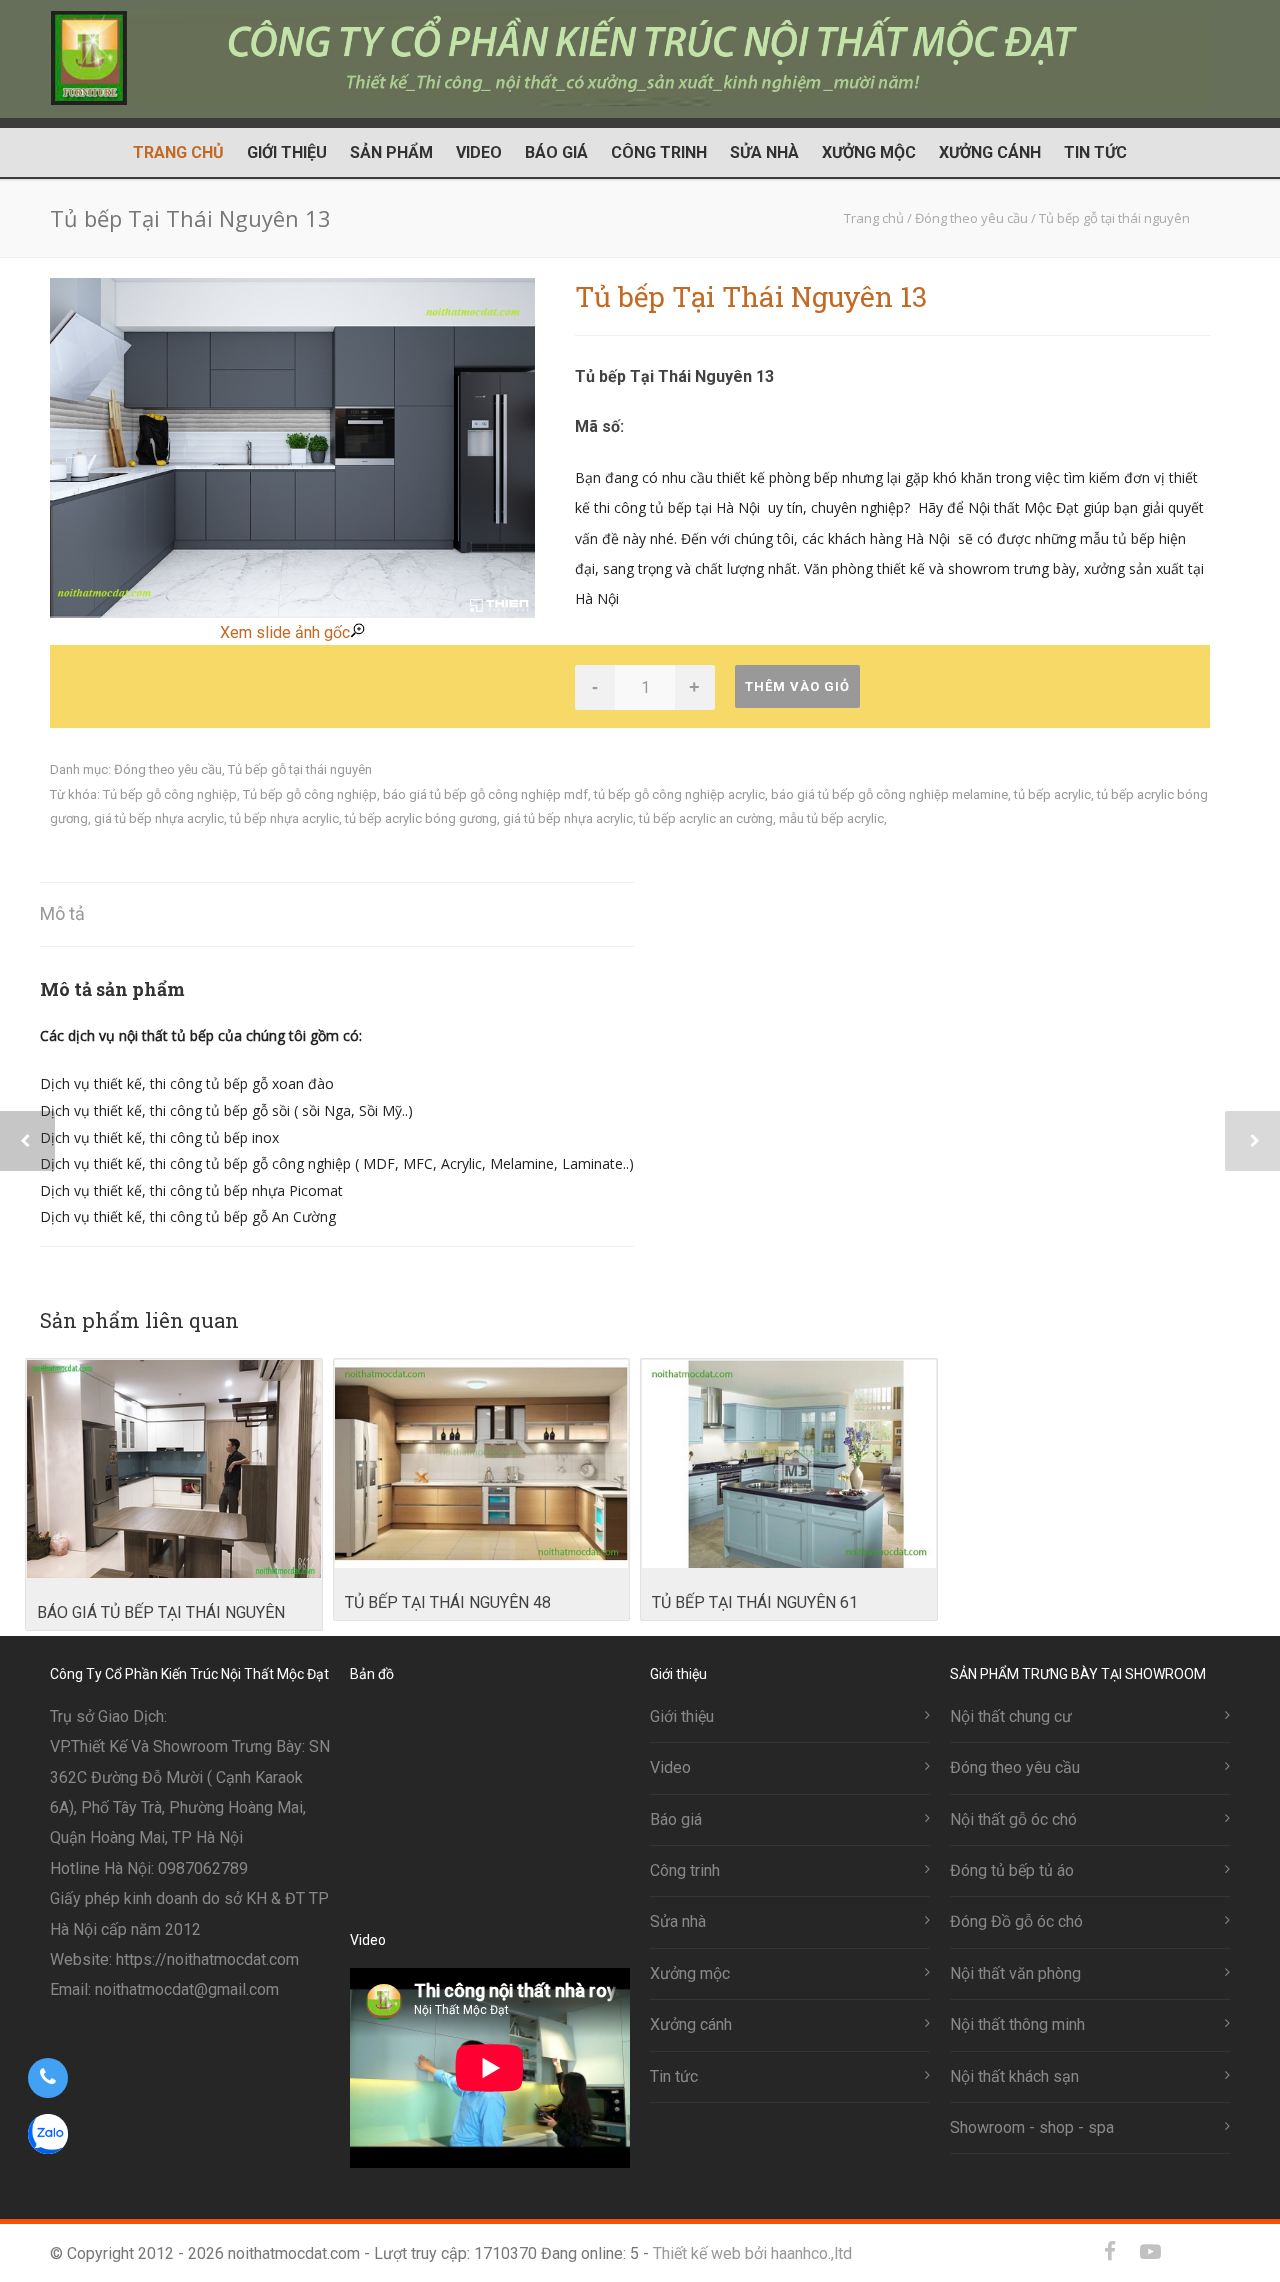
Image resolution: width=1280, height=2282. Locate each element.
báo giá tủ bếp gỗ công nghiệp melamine (889, 794)
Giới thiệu (287, 152)
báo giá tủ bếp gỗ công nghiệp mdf (485, 794)
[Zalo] (1190, 2252)
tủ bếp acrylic (1052, 794)
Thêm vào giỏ (797, 686)
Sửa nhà (764, 152)
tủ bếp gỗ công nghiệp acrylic (679, 794)
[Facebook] (1110, 2252)
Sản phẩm (391, 152)
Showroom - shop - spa (1032, 2127)
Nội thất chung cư (1011, 1716)
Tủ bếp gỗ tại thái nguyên (300, 769)
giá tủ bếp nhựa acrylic (159, 818)
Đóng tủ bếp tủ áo (1012, 1870)
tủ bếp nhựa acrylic (284, 818)
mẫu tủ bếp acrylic (831, 818)
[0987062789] (47, 2078)
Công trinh (659, 152)
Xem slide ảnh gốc (285, 632)
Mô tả (62, 913)
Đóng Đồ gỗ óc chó (1016, 1921)
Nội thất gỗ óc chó (1013, 1819)
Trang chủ (178, 152)
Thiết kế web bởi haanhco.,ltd (752, 2253)
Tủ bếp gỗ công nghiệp (170, 794)
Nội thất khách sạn (1014, 2076)
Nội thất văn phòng (1015, 1973)
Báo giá (556, 152)
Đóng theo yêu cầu (168, 769)
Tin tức (1095, 152)
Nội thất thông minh (1017, 2024)
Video (479, 152)
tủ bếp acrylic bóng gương (421, 818)
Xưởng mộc (869, 152)
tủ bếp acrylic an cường (706, 818)
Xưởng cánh (990, 152)
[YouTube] (1150, 2252)
